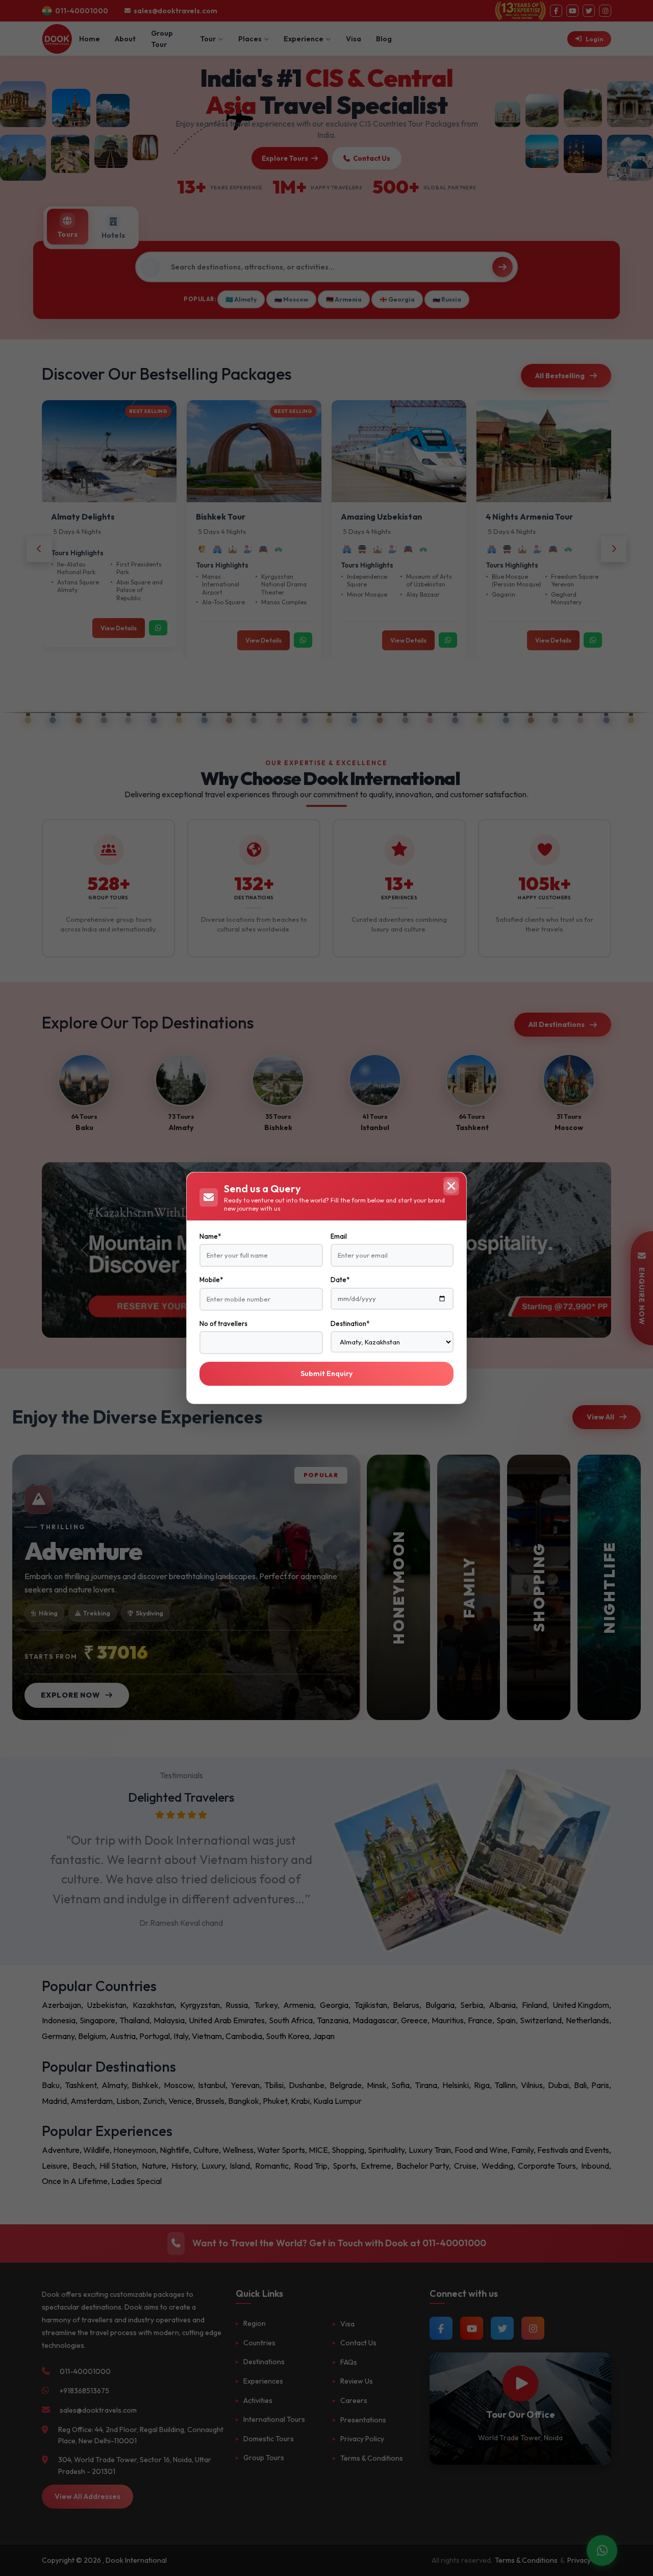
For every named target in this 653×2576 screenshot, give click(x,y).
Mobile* (211, 1280)
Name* (210, 1236)
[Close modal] (451, 1186)
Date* (340, 1280)
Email (339, 1236)
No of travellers (223, 1323)
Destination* (350, 1323)
